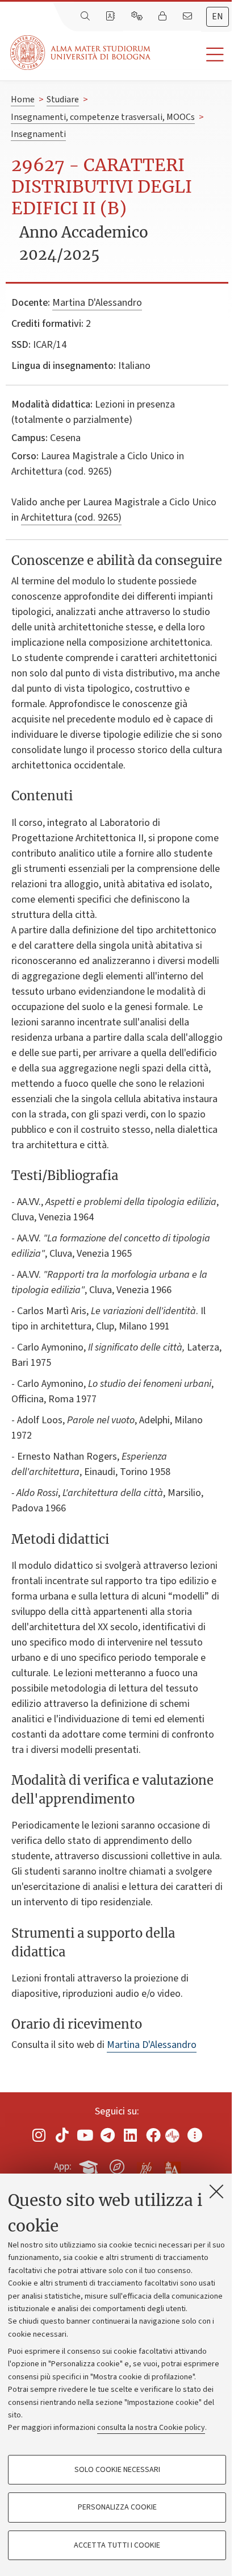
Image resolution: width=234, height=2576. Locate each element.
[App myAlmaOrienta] (117, 2164)
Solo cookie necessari (117, 2470)
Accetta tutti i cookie (117, 2545)
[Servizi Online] (138, 16)
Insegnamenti (38, 134)
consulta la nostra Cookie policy (151, 2428)
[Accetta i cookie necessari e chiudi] (216, 2191)
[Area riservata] (164, 16)
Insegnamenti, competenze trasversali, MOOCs (103, 117)
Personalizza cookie (117, 2507)
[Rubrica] (111, 16)
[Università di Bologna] (81, 53)
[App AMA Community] (172, 2166)
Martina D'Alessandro (97, 303)
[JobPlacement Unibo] (145, 2164)
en (218, 16)
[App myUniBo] (90, 2164)
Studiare (63, 99)
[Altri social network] (195, 2135)
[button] (192, 55)
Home (23, 99)
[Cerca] (86, 16)
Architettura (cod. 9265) (71, 518)
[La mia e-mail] (189, 16)
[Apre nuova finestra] (39, 2135)
